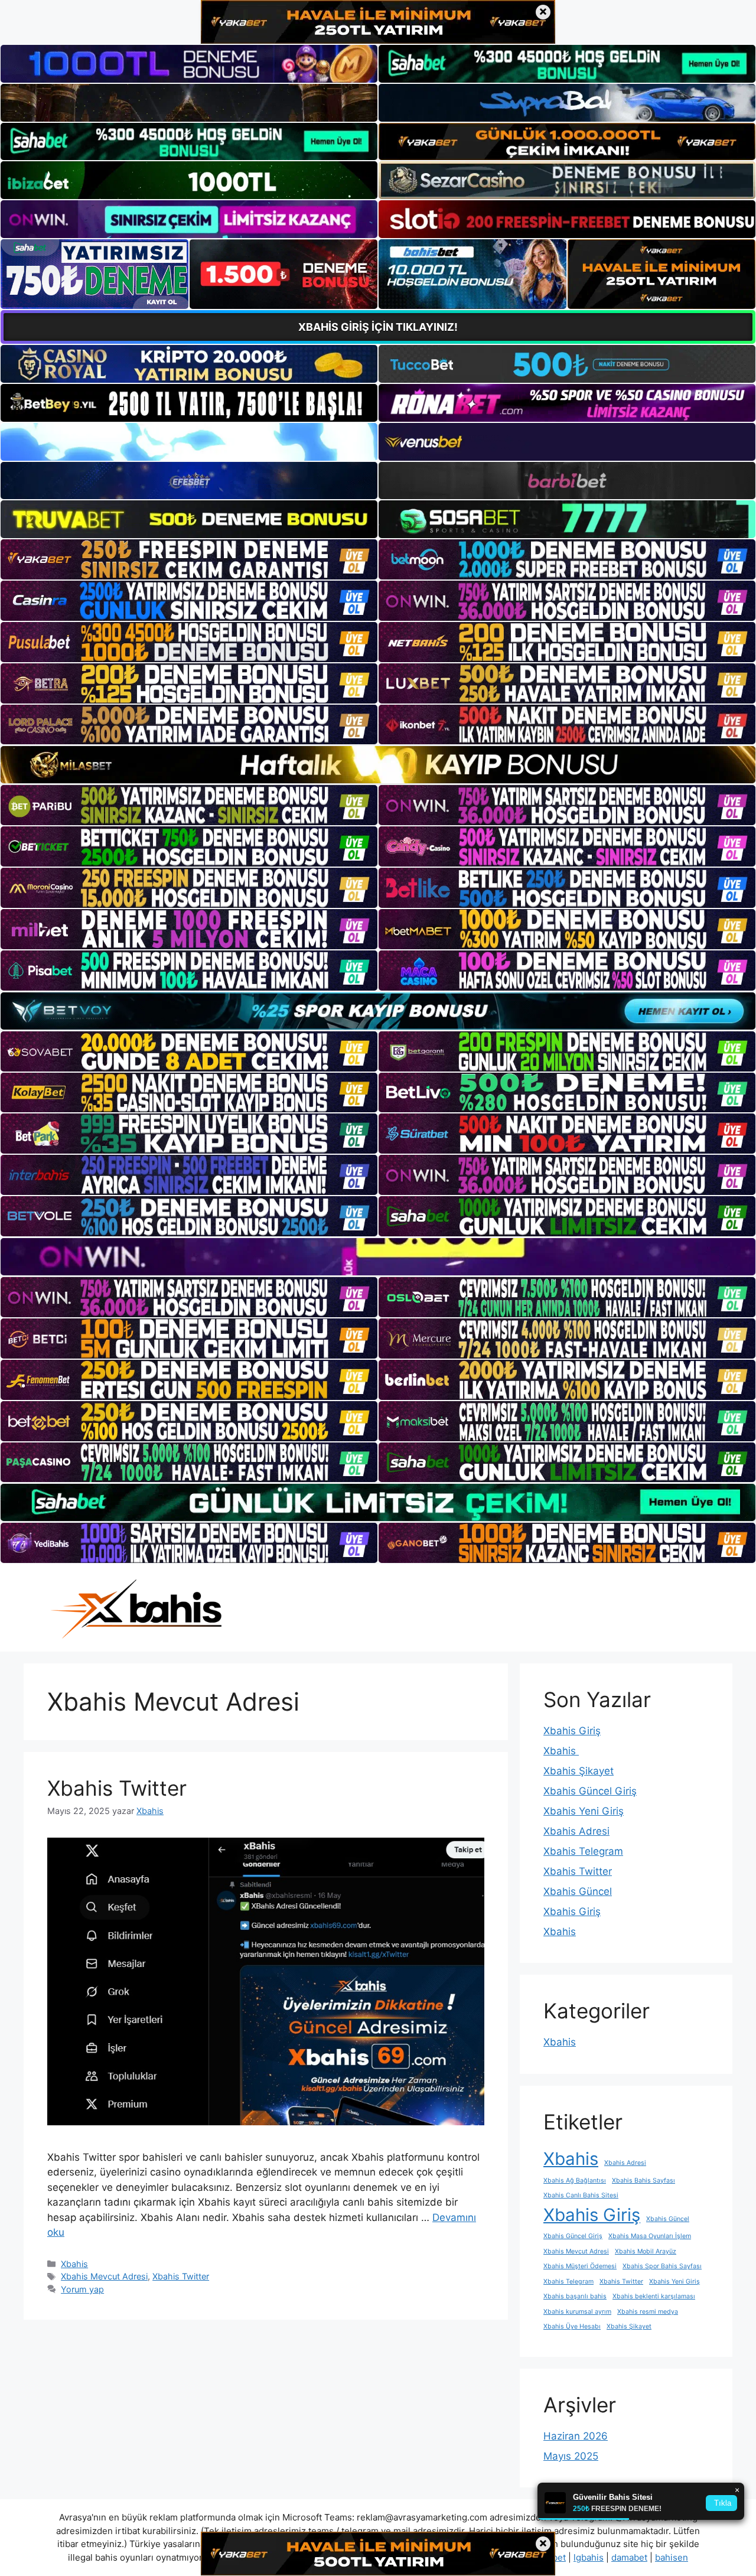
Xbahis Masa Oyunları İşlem (650, 2236)
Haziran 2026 (576, 2436)
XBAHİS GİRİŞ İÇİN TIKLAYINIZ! (378, 327)
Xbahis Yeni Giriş (584, 1811)
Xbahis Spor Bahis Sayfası (662, 2266)
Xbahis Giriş (572, 1731)
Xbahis (74, 2264)
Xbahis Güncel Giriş (590, 1791)
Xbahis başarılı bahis (575, 2296)
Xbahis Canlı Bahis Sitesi (581, 2195)
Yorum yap (82, 2289)
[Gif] (378, 765)
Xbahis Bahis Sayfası (643, 2181)
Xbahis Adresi (576, 1831)
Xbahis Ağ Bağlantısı (575, 2181)
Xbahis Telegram (583, 1851)
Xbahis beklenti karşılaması (654, 2296)
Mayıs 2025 (571, 2456)
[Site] (189, 559)
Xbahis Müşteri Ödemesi (580, 2266)
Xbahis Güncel (578, 1891)
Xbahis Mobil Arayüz (646, 2251)
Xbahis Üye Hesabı (572, 2326)
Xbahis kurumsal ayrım (577, 2312)
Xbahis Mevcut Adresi (104, 2276)
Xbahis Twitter (117, 1788)
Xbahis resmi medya (648, 2312)
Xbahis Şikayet (579, 1771)
